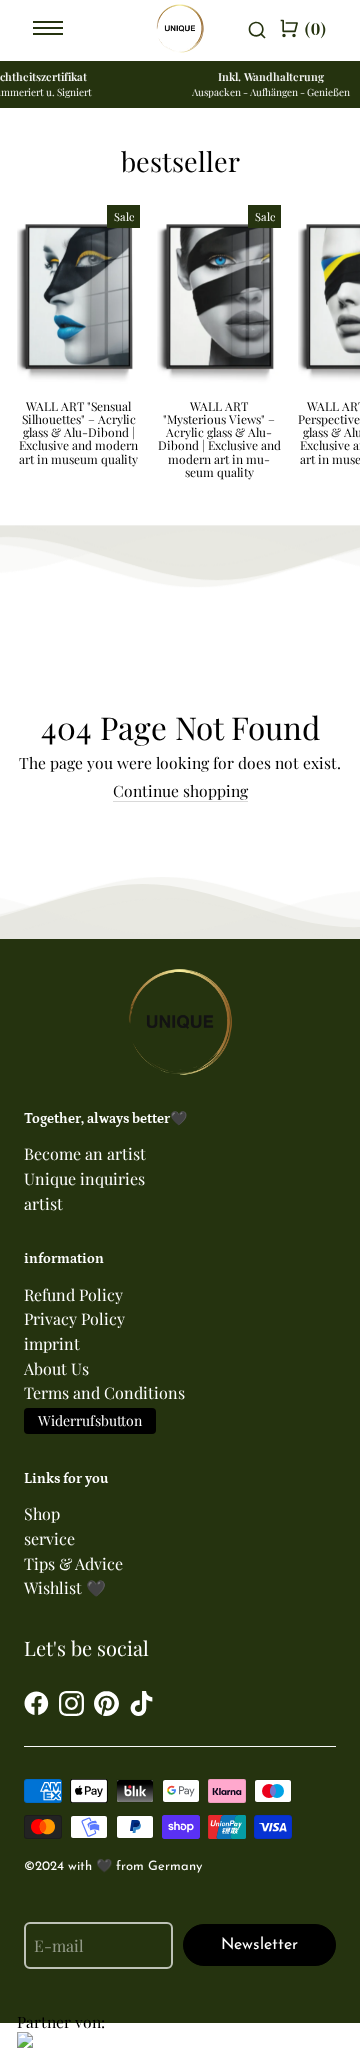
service (49, 1538)
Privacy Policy (74, 1318)
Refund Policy (73, 1294)
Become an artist (85, 1153)
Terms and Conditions (104, 1392)
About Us (56, 1368)
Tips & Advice (73, 1563)
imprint (52, 1343)
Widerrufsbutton (90, 1420)
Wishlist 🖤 (65, 1587)
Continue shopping (180, 791)
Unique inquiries (84, 1178)
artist (43, 1203)
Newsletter (259, 1945)
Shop (42, 1513)
